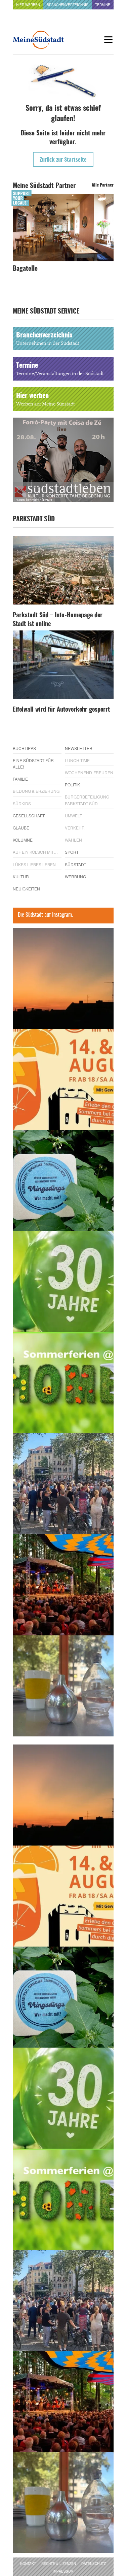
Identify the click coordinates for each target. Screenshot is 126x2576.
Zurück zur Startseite (63, 160)
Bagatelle (25, 269)
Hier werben (28, 5)
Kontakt (28, 2564)
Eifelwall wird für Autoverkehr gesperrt (61, 710)
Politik (72, 785)
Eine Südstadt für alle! (33, 763)
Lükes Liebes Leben (34, 864)
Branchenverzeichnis (68, 5)
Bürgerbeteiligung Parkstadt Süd (87, 800)
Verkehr (75, 828)
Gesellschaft (29, 816)
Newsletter (79, 748)
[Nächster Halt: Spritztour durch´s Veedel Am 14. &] (63, 1080)
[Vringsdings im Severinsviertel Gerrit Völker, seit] (63, 1181)
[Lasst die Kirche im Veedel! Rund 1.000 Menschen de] (63, 1484)
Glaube (21, 828)
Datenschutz (94, 2564)
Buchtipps (24, 748)
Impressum (63, 2571)
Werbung (75, 876)
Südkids (22, 803)
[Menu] (109, 40)
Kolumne (23, 840)
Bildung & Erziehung (36, 791)
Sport (72, 852)
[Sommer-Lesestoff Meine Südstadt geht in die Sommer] (63, 979)
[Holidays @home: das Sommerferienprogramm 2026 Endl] (63, 1383)
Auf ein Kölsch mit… (35, 852)
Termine (103, 5)
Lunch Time (77, 760)
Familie (20, 779)
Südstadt (75, 864)
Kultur (21, 876)
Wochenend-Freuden (89, 772)
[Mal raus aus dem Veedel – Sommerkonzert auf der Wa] (63, 1585)
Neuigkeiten (26, 889)
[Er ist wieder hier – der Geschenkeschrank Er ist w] (63, 1686)
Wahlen (73, 840)
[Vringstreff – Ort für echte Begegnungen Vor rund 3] (63, 1282)
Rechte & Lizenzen (59, 2564)
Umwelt (73, 816)
